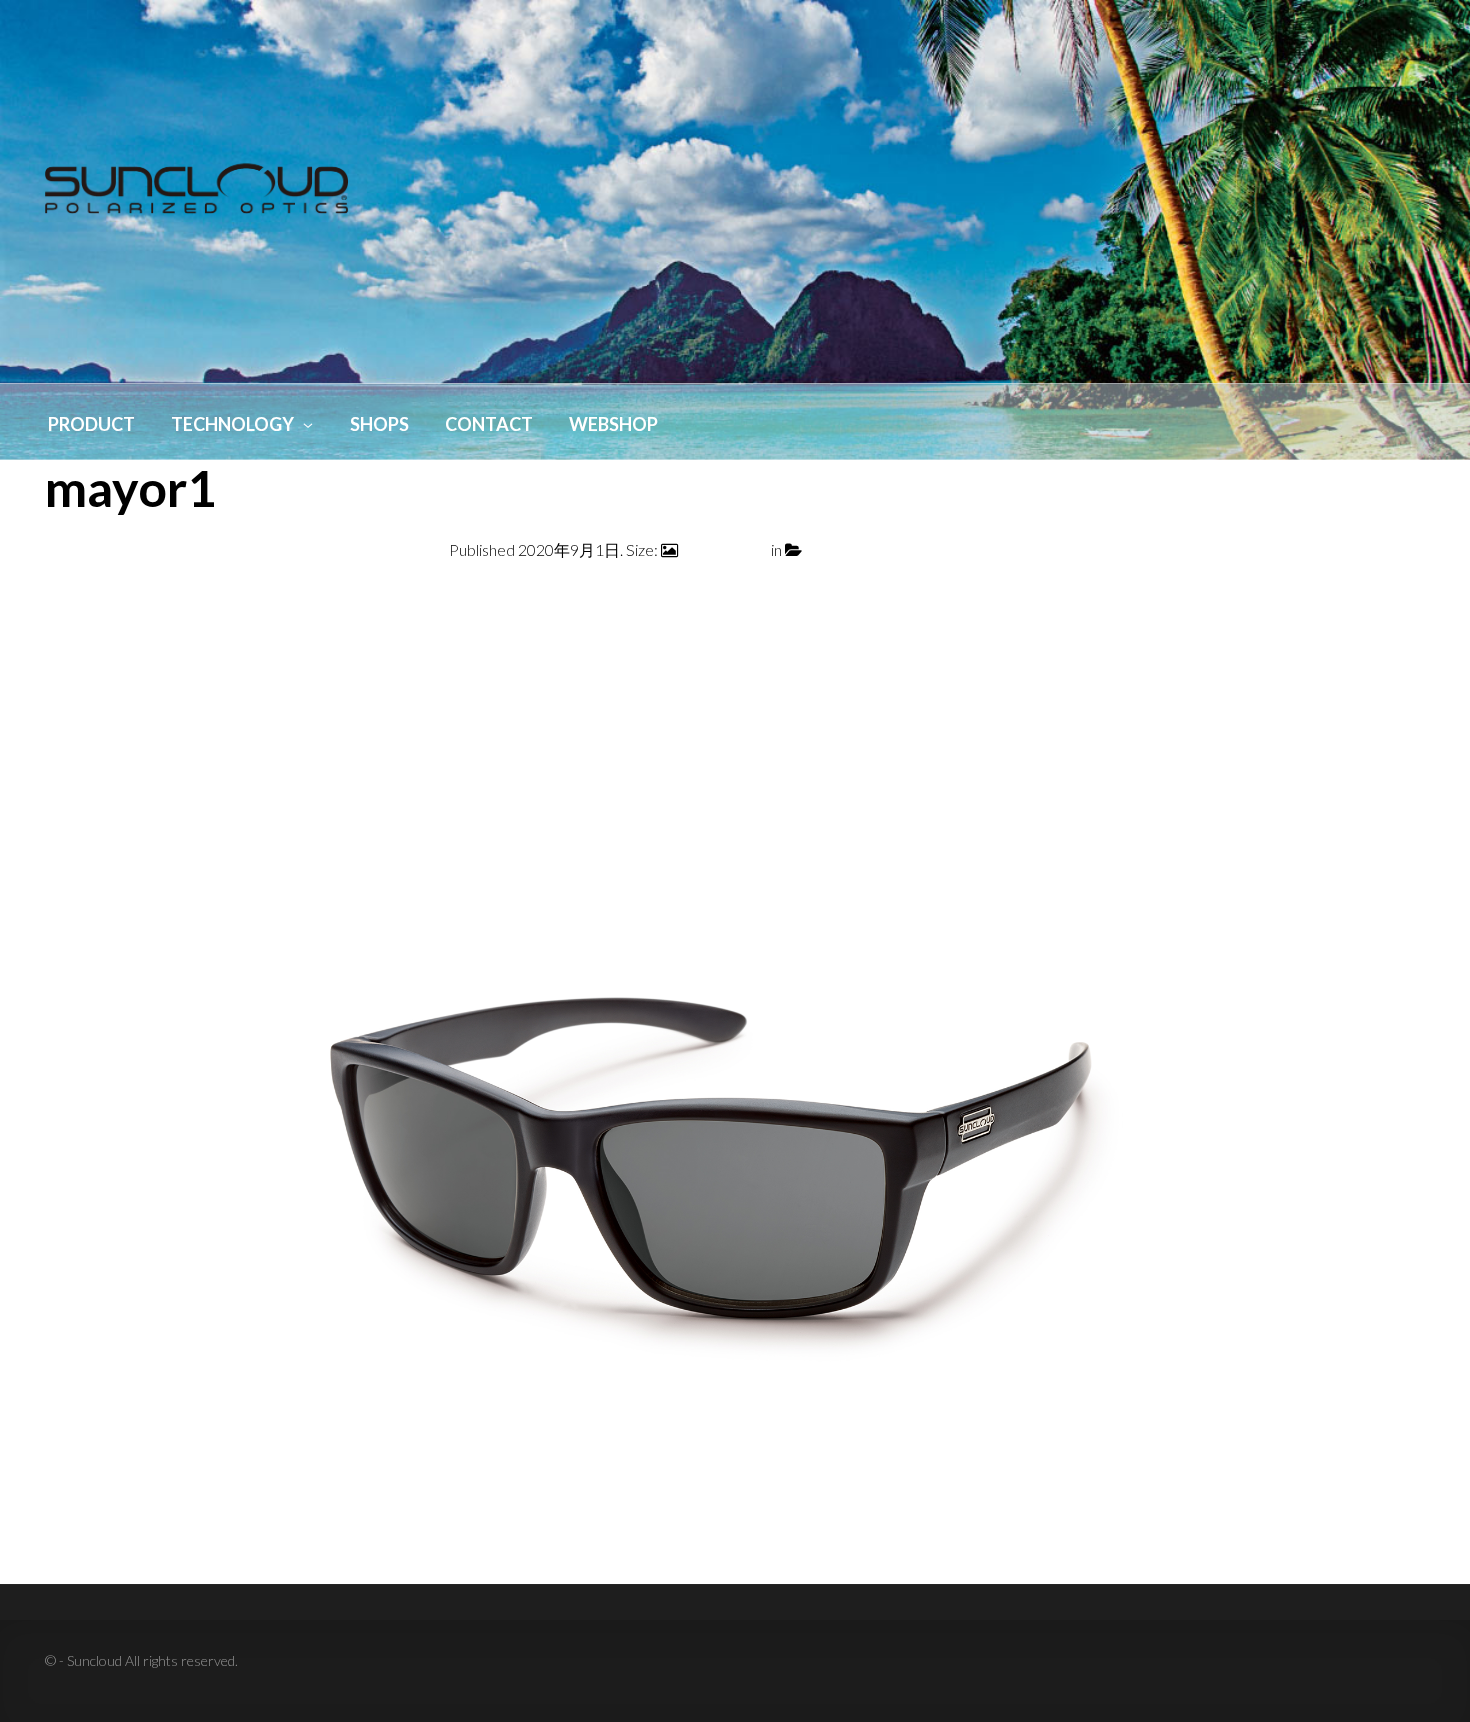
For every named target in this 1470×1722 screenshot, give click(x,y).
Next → (1398, 598)
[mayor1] (735, 1121)
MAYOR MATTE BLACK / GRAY (913, 549)
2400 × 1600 (724, 549)
